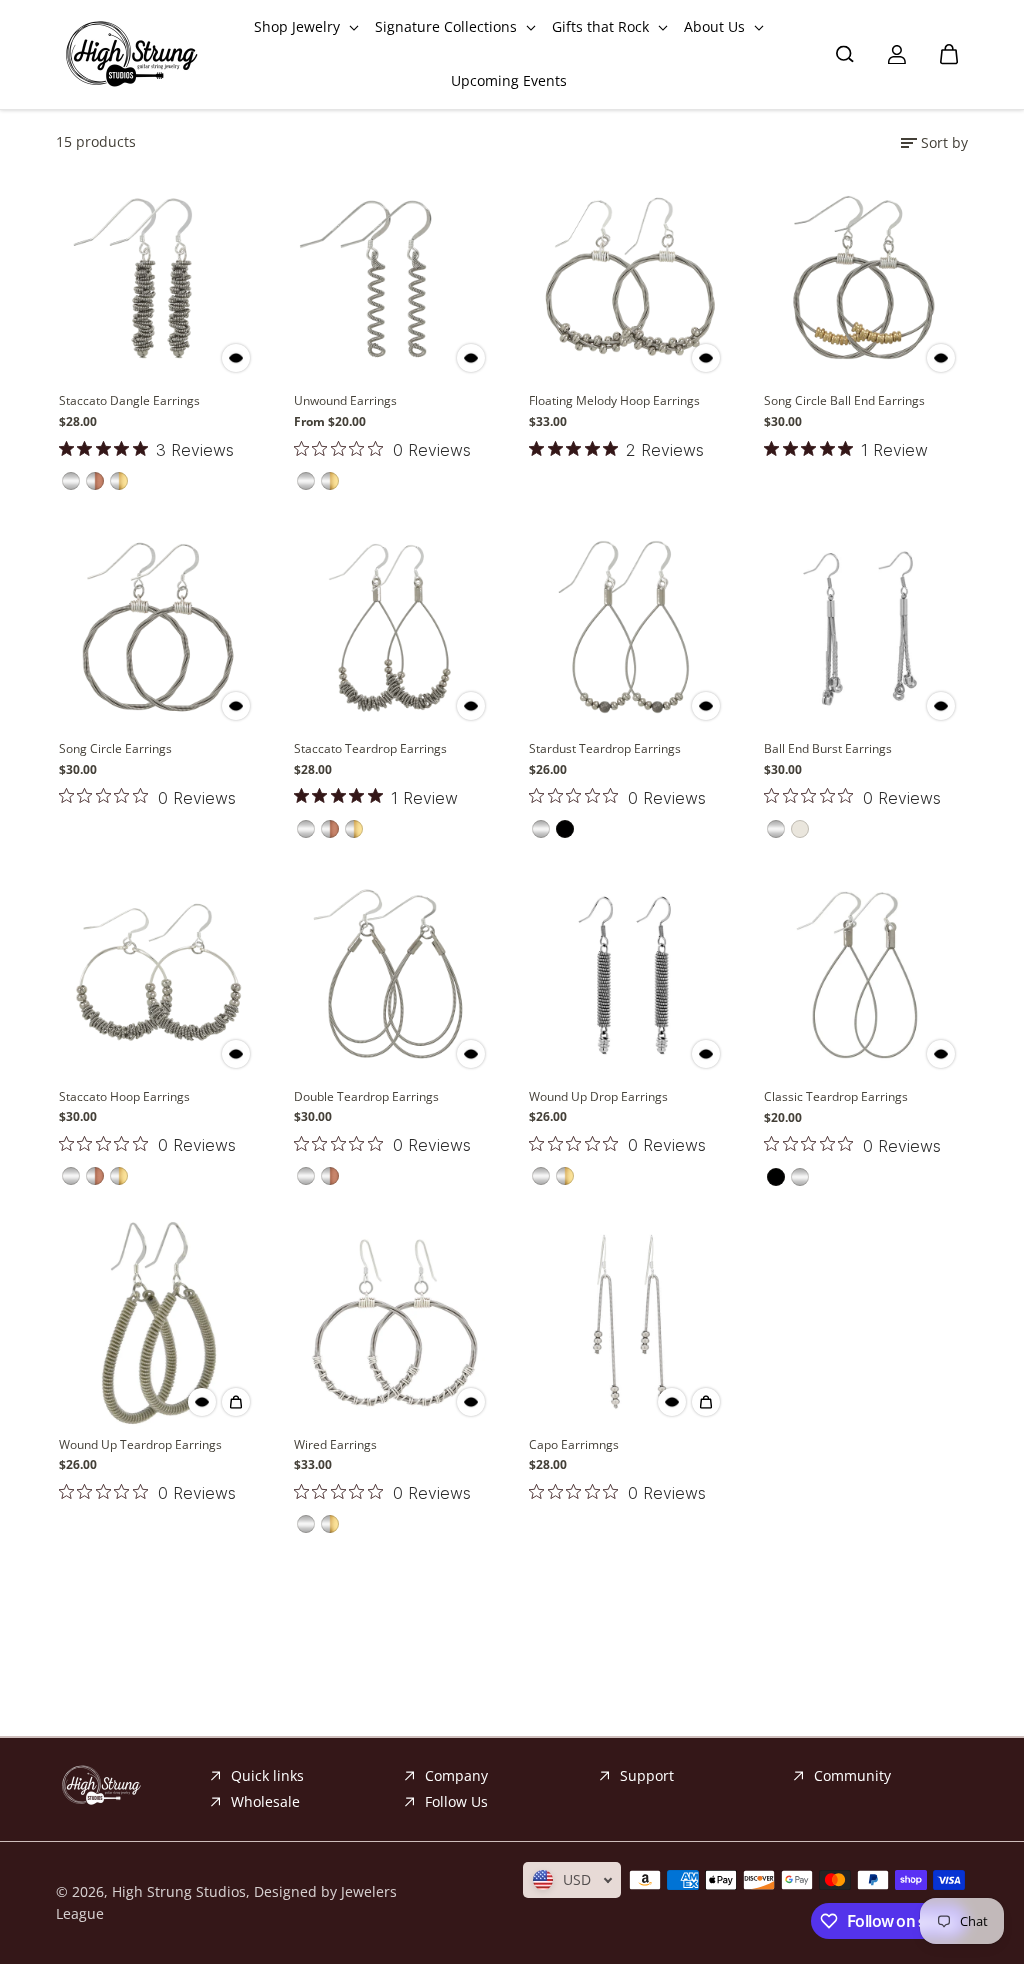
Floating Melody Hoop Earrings (614, 400)
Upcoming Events (509, 80)
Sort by (944, 142)
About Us (716, 26)
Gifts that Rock (602, 26)
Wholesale (265, 1801)
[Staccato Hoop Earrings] (159, 974)
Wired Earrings (335, 1444)
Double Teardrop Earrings (366, 1096)
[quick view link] (236, 358)
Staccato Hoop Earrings (124, 1096)
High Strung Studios (179, 1891)
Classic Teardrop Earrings (836, 1096)
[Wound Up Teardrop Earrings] (159, 1322)
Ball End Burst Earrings (828, 748)
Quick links (267, 1775)
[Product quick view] (236, 1402)
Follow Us (456, 1801)
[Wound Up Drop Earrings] (629, 974)
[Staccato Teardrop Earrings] (394, 626)
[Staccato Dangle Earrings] (159, 278)
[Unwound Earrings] (394, 278)
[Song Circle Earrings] (159, 626)
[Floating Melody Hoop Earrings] (629, 278)
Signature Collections (448, 26)
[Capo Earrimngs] (629, 1322)
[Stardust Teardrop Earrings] (629, 626)
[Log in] (897, 54)
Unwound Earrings (345, 400)
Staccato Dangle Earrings (129, 400)
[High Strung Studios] (131, 54)
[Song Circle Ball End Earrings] (864, 278)
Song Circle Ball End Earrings (844, 400)
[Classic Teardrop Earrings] (864, 974)
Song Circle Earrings (115, 748)
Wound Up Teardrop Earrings (140, 1444)
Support (647, 1775)
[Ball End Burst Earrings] (864, 626)
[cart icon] (949, 54)
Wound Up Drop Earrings (598, 1096)
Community (852, 1775)
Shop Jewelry (299, 26)
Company (456, 1775)
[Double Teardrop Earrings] (394, 974)
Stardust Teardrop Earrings (605, 748)
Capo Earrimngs (574, 1444)
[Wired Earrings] (394, 1322)
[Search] (845, 54)
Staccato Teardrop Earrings (370, 748)
